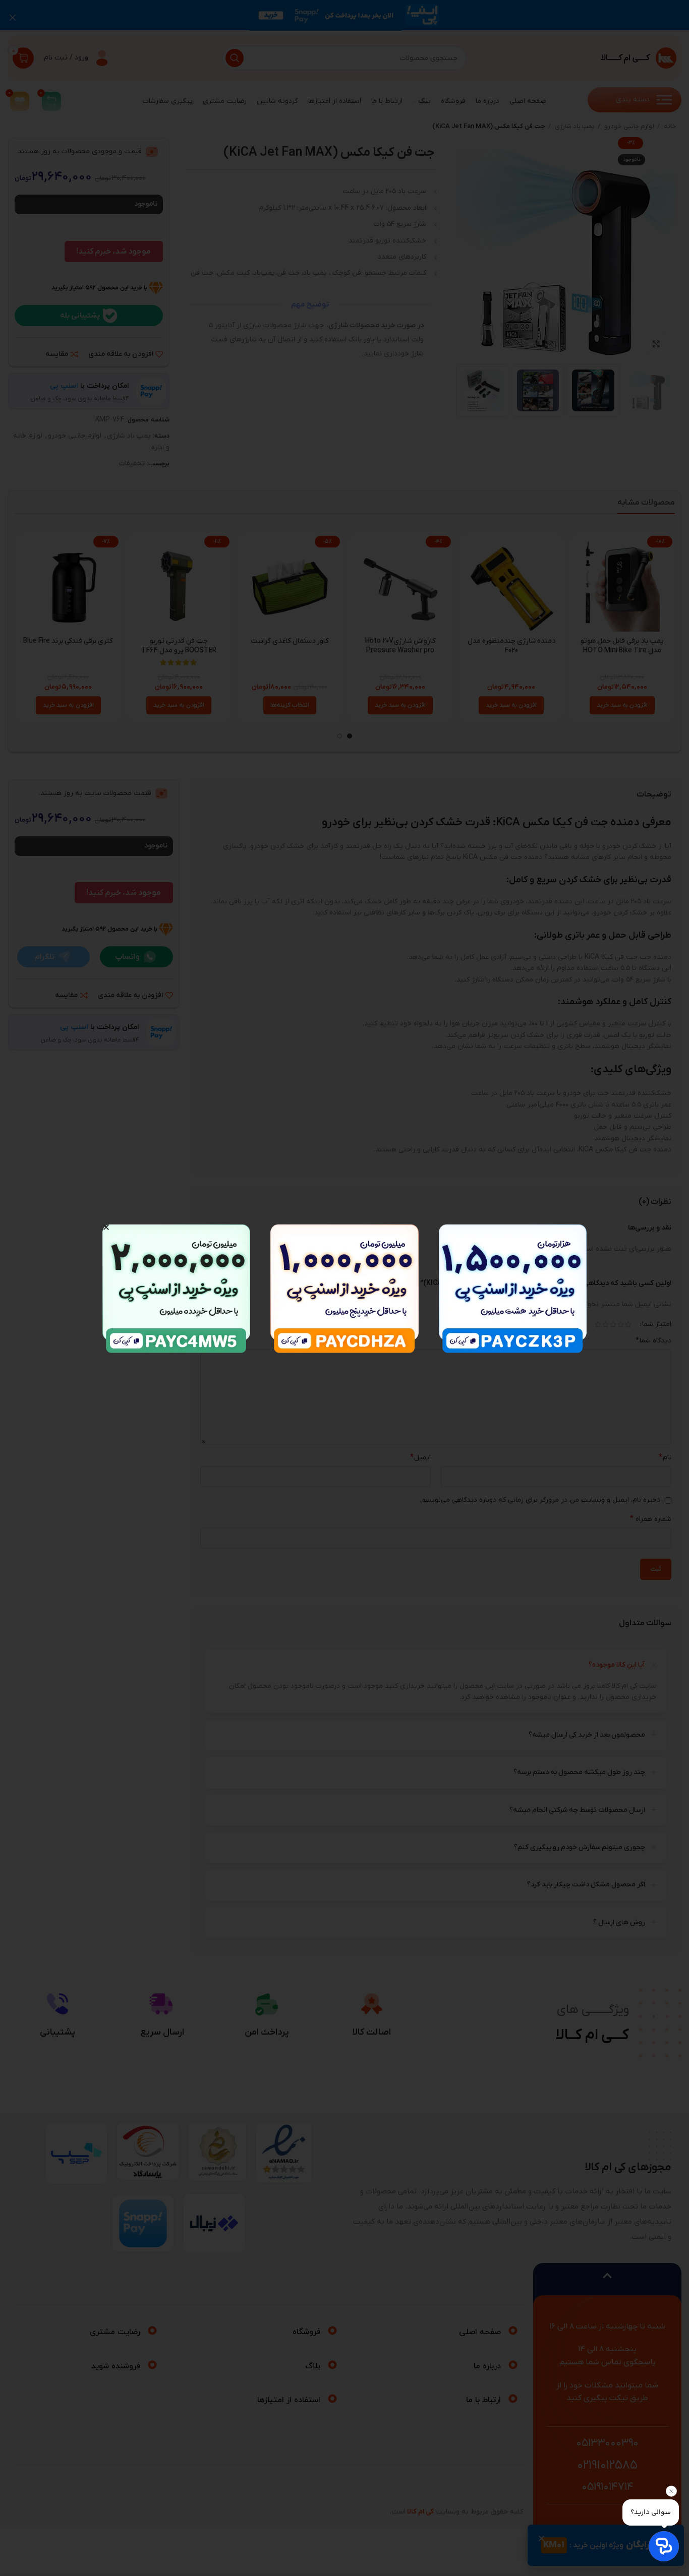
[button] (106, 1227)
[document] (344, 1288)
